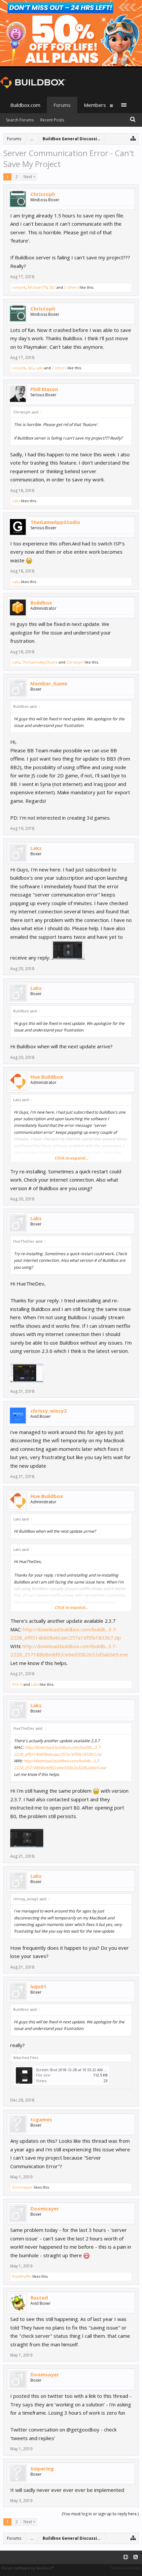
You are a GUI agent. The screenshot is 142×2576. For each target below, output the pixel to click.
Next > (29, 177)
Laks (39, 368)
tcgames (41, 2119)
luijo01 (38, 1986)
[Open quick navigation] (133, 138)
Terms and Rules (125, 2568)
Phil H (17, 1684)
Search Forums (20, 120)
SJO (53, 287)
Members (95, 105)
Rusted (39, 2298)
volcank (19, 287)
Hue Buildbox (47, 1077)
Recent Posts (52, 120)
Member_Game (49, 683)
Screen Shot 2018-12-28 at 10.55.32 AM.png (73, 2070)
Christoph (43, 194)
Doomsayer (22, 2187)
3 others (71, 287)
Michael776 (38, 287)
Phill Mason (44, 389)
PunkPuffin (22, 2276)
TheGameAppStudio (55, 522)
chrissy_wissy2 (49, 1411)
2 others (59, 368)
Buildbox (41, 603)
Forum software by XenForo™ (28, 2568)
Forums (62, 105)
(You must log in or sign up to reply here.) (100, 2514)
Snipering (42, 2468)
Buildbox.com (25, 105)
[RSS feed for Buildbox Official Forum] (136, 2557)
